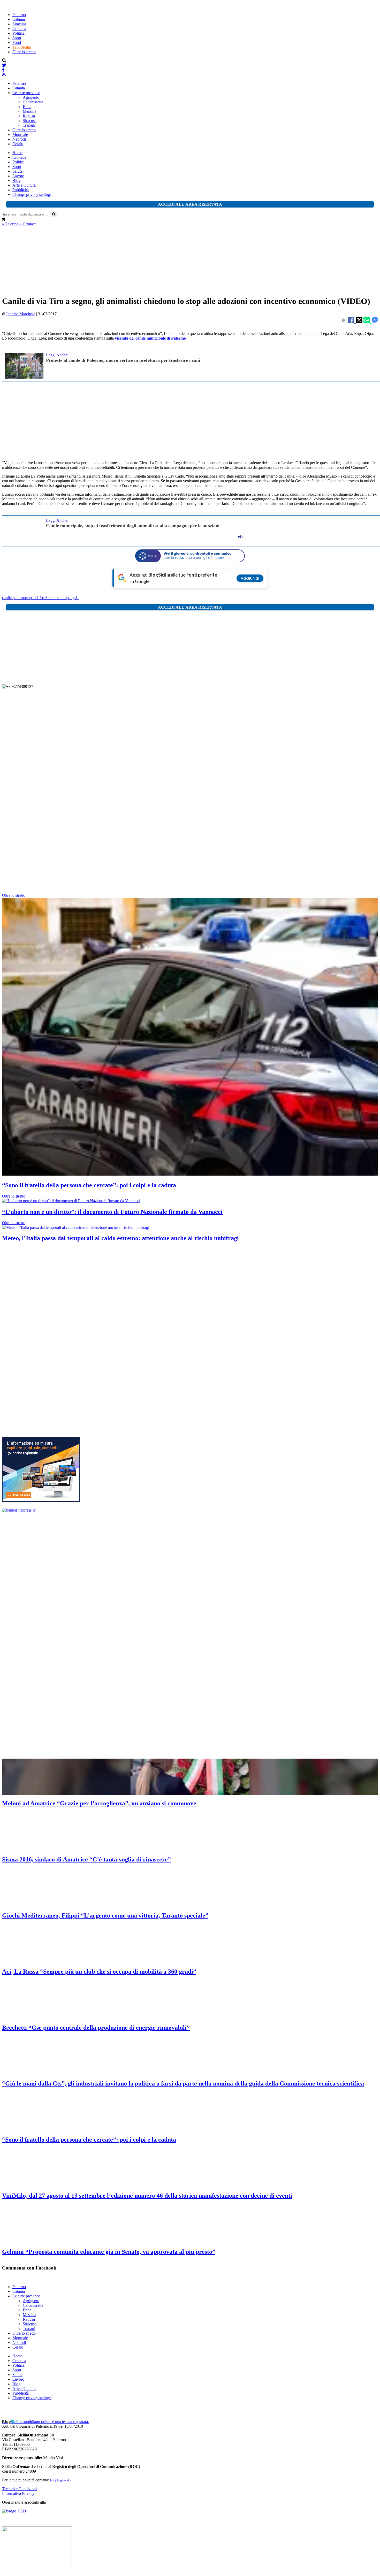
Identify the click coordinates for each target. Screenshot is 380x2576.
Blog (16, 181)
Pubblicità (21, 190)
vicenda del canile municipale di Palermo (150, 338)
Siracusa (19, 24)
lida (37, 598)
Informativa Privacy (18, 2493)
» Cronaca (28, 224)
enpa (30, 598)
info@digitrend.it (61, 2480)
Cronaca (19, 29)
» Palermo (11, 224)
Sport (17, 38)
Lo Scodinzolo (52, 598)
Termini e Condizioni (19, 2489)
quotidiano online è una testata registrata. (45, 2422)
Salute (17, 171)
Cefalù (18, 144)
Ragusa (29, 116)
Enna (27, 107)
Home (17, 153)
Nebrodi (19, 139)
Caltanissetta (33, 102)
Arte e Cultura (24, 185)
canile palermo (14, 598)
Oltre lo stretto (24, 52)
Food (17, 43)
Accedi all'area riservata (190, 204)
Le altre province (26, 93)
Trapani (29, 125)
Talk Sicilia (22, 47)
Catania (19, 19)
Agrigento (31, 97)
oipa (67, 598)
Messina (29, 111)
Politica (18, 33)
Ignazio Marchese (21, 314)
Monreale (20, 135)
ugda (75, 598)
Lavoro (18, 176)
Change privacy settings (32, 194)
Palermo (19, 15)
